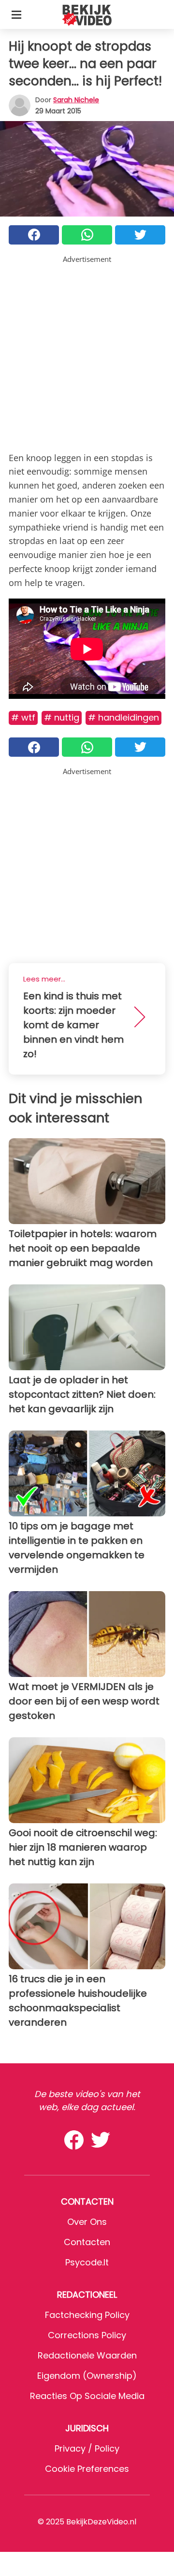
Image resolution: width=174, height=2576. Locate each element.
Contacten (87, 2242)
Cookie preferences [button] (87, 2469)
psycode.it (87, 2262)
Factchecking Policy (87, 2315)
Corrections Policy (87, 2335)
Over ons (87, 2222)
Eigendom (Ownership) (87, 2376)
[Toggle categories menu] (16, 14)
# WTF (23, 717)
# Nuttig (62, 717)
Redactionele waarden (87, 2355)
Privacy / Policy (87, 2448)
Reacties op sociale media (87, 2396)
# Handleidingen (123, 717)
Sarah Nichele (76, 100)
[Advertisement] (87, 352)
